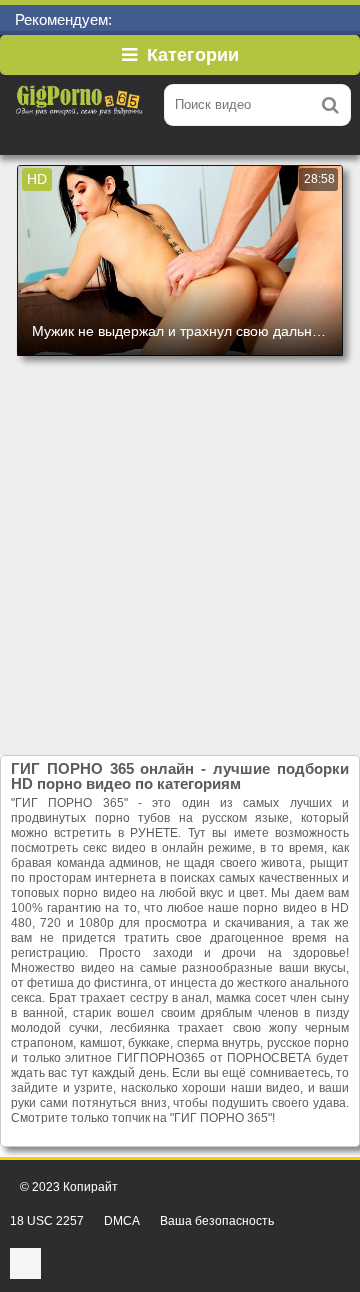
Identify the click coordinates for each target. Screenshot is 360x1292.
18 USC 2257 (47, 1221)
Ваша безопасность (217, 1221)
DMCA (122, 1221)
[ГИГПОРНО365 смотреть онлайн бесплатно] (80, 105)
